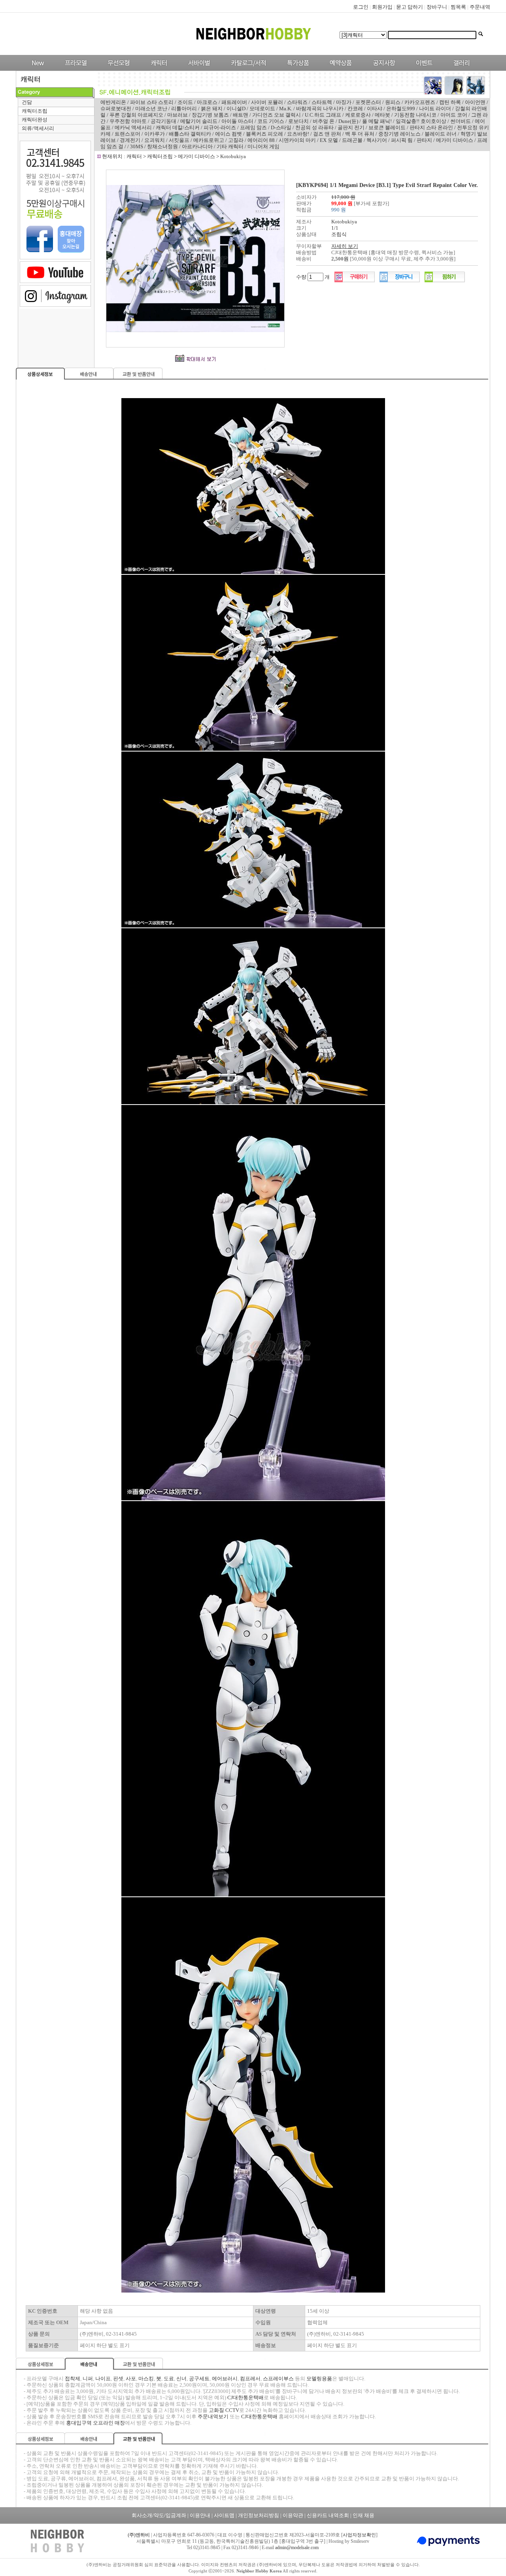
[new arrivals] (37, 69)
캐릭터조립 (35, 111)
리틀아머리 (184, 109)
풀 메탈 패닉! (377, 121)
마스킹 (146, 2379)
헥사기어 (377, 140)
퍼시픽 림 (402, 140)
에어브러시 (225, 2379)
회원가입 (382, 7)
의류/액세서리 (38, 128)
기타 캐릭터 (230, 146)
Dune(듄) (348, 121)
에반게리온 (113, 102)
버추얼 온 (324, 121)
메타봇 (382, 115)
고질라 (236, 140)
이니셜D (236, 109)
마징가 (344, 102)
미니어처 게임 (263, 146)
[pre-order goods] (339, 69)
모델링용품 (319, 2379)
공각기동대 (163, 121)
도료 (169, 2379)
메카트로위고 (209, 140)
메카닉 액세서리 (133, 127)
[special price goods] (296, 69)
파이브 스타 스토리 (152, 102)
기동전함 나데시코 (415, 115)
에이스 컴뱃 (228, 134)
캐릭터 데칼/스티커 (178, 127)
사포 (131, 2379)
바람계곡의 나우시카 (320, 109)
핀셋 (118, 2379)
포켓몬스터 (368, 102)
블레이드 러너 (441, 134)
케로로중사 (358, 115)
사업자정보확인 (359, 2535)
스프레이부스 (278, 2379)
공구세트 (199, 2379)
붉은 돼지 (212, 109)
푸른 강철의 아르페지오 (136, 115)
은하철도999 (401, 109)
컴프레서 (250, 2379)
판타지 (424, 140)
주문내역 (480, 7)
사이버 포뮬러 (267, 102)
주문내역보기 (213, 2416)
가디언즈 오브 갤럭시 (277, 115)
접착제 (73, 2379)
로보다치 (298, 121)
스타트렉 (322, 102)
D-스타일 (281, 127)
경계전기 (130, 140)
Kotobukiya (233, 156)
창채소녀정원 (162, 146)
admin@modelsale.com (297, 2548)
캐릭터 (135, 156)
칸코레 (355, 109)
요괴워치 (155, 140)
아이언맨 (475, 102)
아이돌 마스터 (237, 121)
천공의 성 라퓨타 (314, 127)
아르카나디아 (197, 146)
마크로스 (207, 102)
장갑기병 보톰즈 (210, 115)
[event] (425, 69)
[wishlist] (445, 280)
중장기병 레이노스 (399, 134)
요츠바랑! (298, 134)
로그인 (361, 7)
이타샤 (375, 109)
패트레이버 (234, 102)
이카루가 (155, 134)
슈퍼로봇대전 (116, 109)
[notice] (382, 69)
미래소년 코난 (151, 109)
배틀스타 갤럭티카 (190, 134)
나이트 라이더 (435, 109)
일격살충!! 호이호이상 (421, 121)
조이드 (185, 102)
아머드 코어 (454, 115)
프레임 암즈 (253, 127)
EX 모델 (329, 140)
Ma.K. (286, 109)
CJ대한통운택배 (245, 2398)
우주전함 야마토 (128, 121)
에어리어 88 (261, 140)
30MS (137, 146)
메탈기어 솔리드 (199, 121)
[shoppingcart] (400, 280)
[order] (355, 280)
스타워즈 (297, 102)
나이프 (103, 2379)
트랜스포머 (127, 134)
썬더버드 (461, 121)
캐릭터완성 (35, 120)
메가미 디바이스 (455, 140)
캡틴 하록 (450, 102)
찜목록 (458, 7)
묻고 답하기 (410, 7)
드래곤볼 (352, 140)
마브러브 (177, 115)
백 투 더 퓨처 (360, 134)
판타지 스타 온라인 (431, 127)
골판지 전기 (351, 127)
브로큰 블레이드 (387, 127)
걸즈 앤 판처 (327, 134)
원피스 (393, 102)
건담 (27, 102)
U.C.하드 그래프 (323, 115)
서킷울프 (179, 140)
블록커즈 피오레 (264, 134)
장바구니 (437, 7)
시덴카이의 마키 (297, 140)
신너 (181, 2379)
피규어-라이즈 (220, 127)
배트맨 (241, 115)
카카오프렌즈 (420, 102)
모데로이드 (262, 109)
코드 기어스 (271, 121)
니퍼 (88, 2379)
